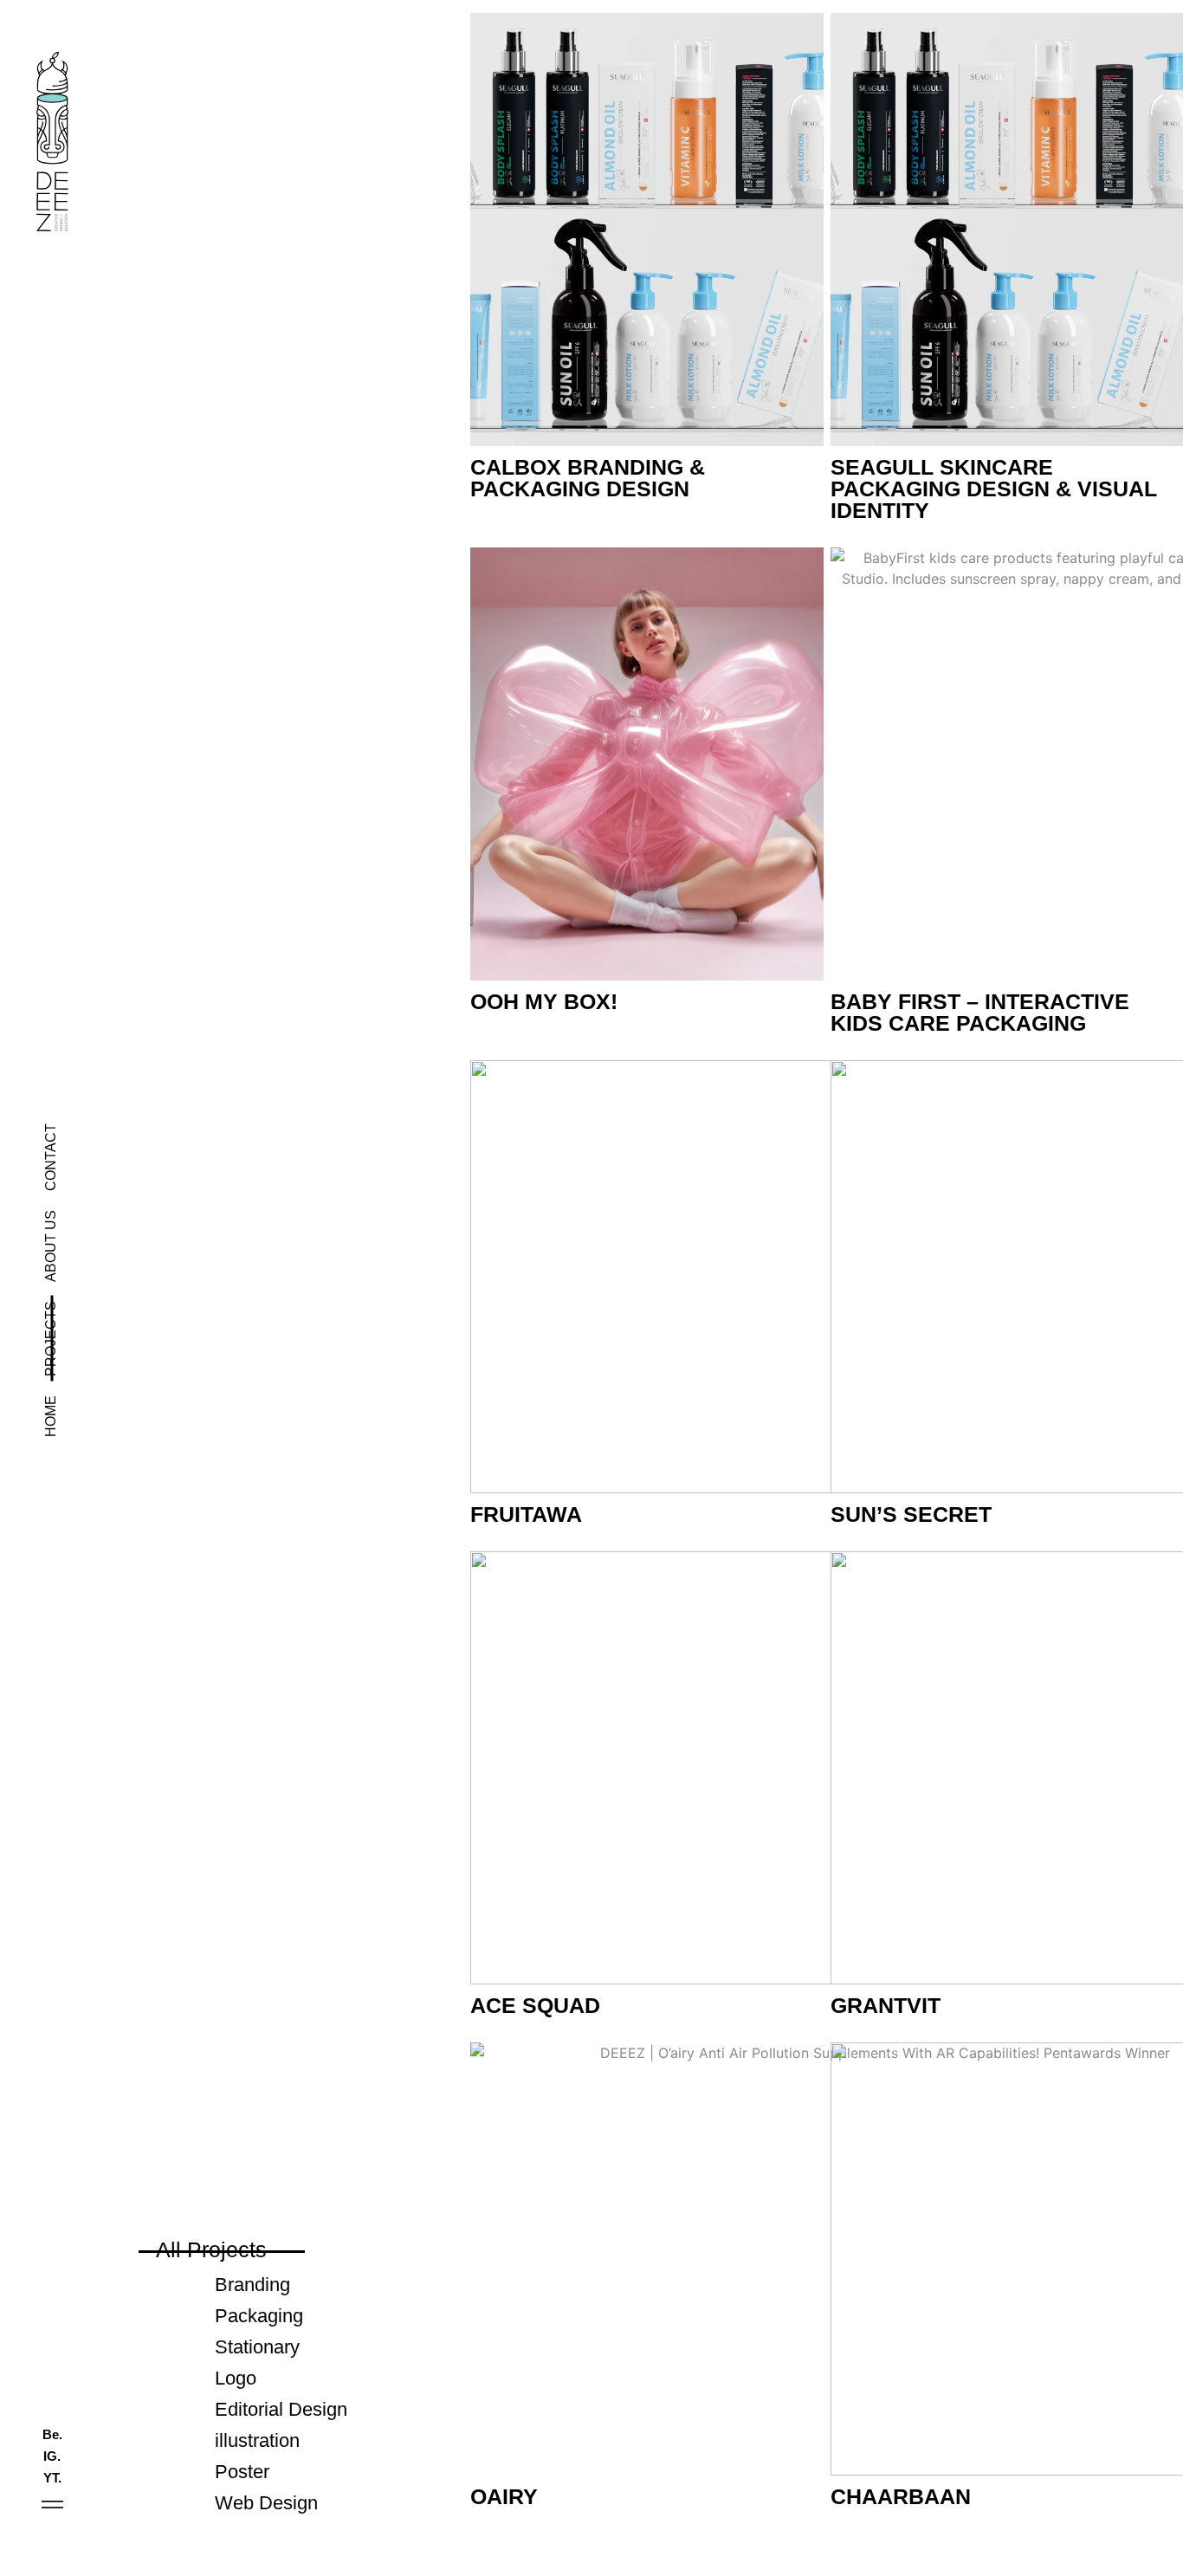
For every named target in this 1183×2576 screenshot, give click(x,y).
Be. (52, 2434)
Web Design (266, 2503)
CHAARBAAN (901, 2496)
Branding (252, 2285)
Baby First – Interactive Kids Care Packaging (980, 1012)
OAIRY (504, 2496)
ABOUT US (51, 1246)
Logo (236, 2378)
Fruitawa (526, 1514)
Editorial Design (281, 2409)
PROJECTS (51, 1339)
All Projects (211, 2249)
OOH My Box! (544, 1001)
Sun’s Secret (911, 1514)
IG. (52, 2456)
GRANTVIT (886, 2005)
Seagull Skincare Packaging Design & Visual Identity (994, 489)
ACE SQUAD (535, 2005)
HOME (51, 1416)
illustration (257, 2440)
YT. (52, 2478)
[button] (52, 2505)
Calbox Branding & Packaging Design (588, 478)
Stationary (257, 2347)
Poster (242, 2472)
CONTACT (51, 1157)
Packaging (259, 2316)
